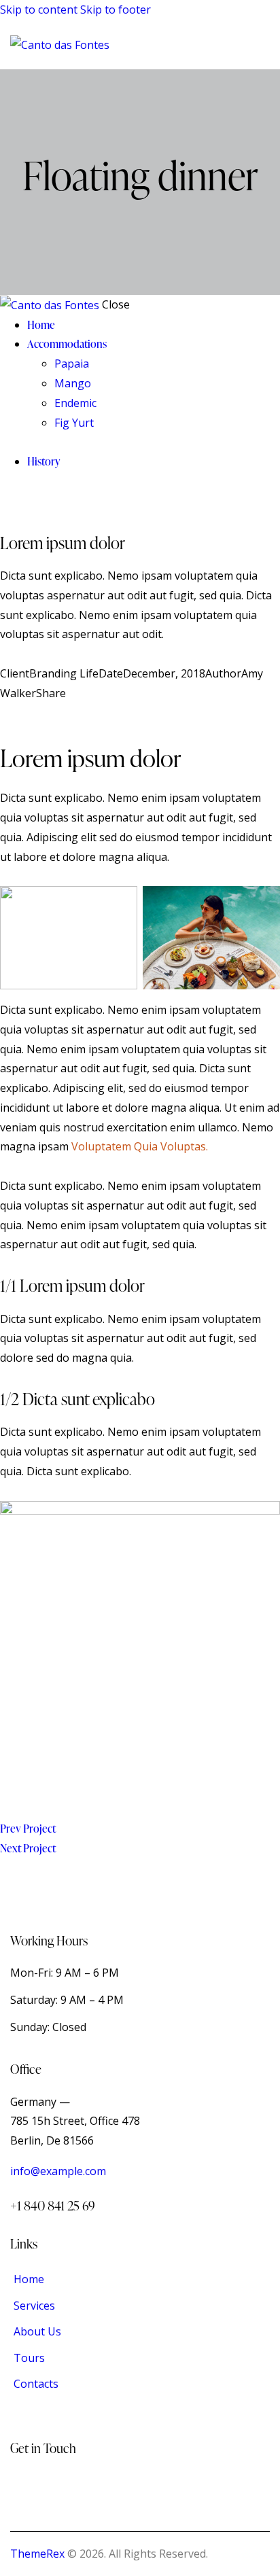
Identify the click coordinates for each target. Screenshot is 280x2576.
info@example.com (58, 2171)
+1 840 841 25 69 (53, 2205)
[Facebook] (21, 713)
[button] (261, 45)
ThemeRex (37, 2554)
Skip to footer (116, 10)
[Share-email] (41, 713)
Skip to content (39, 10)
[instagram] (16, 501)
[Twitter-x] (4, 713)
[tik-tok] (4, 501)
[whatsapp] (31, 501)
